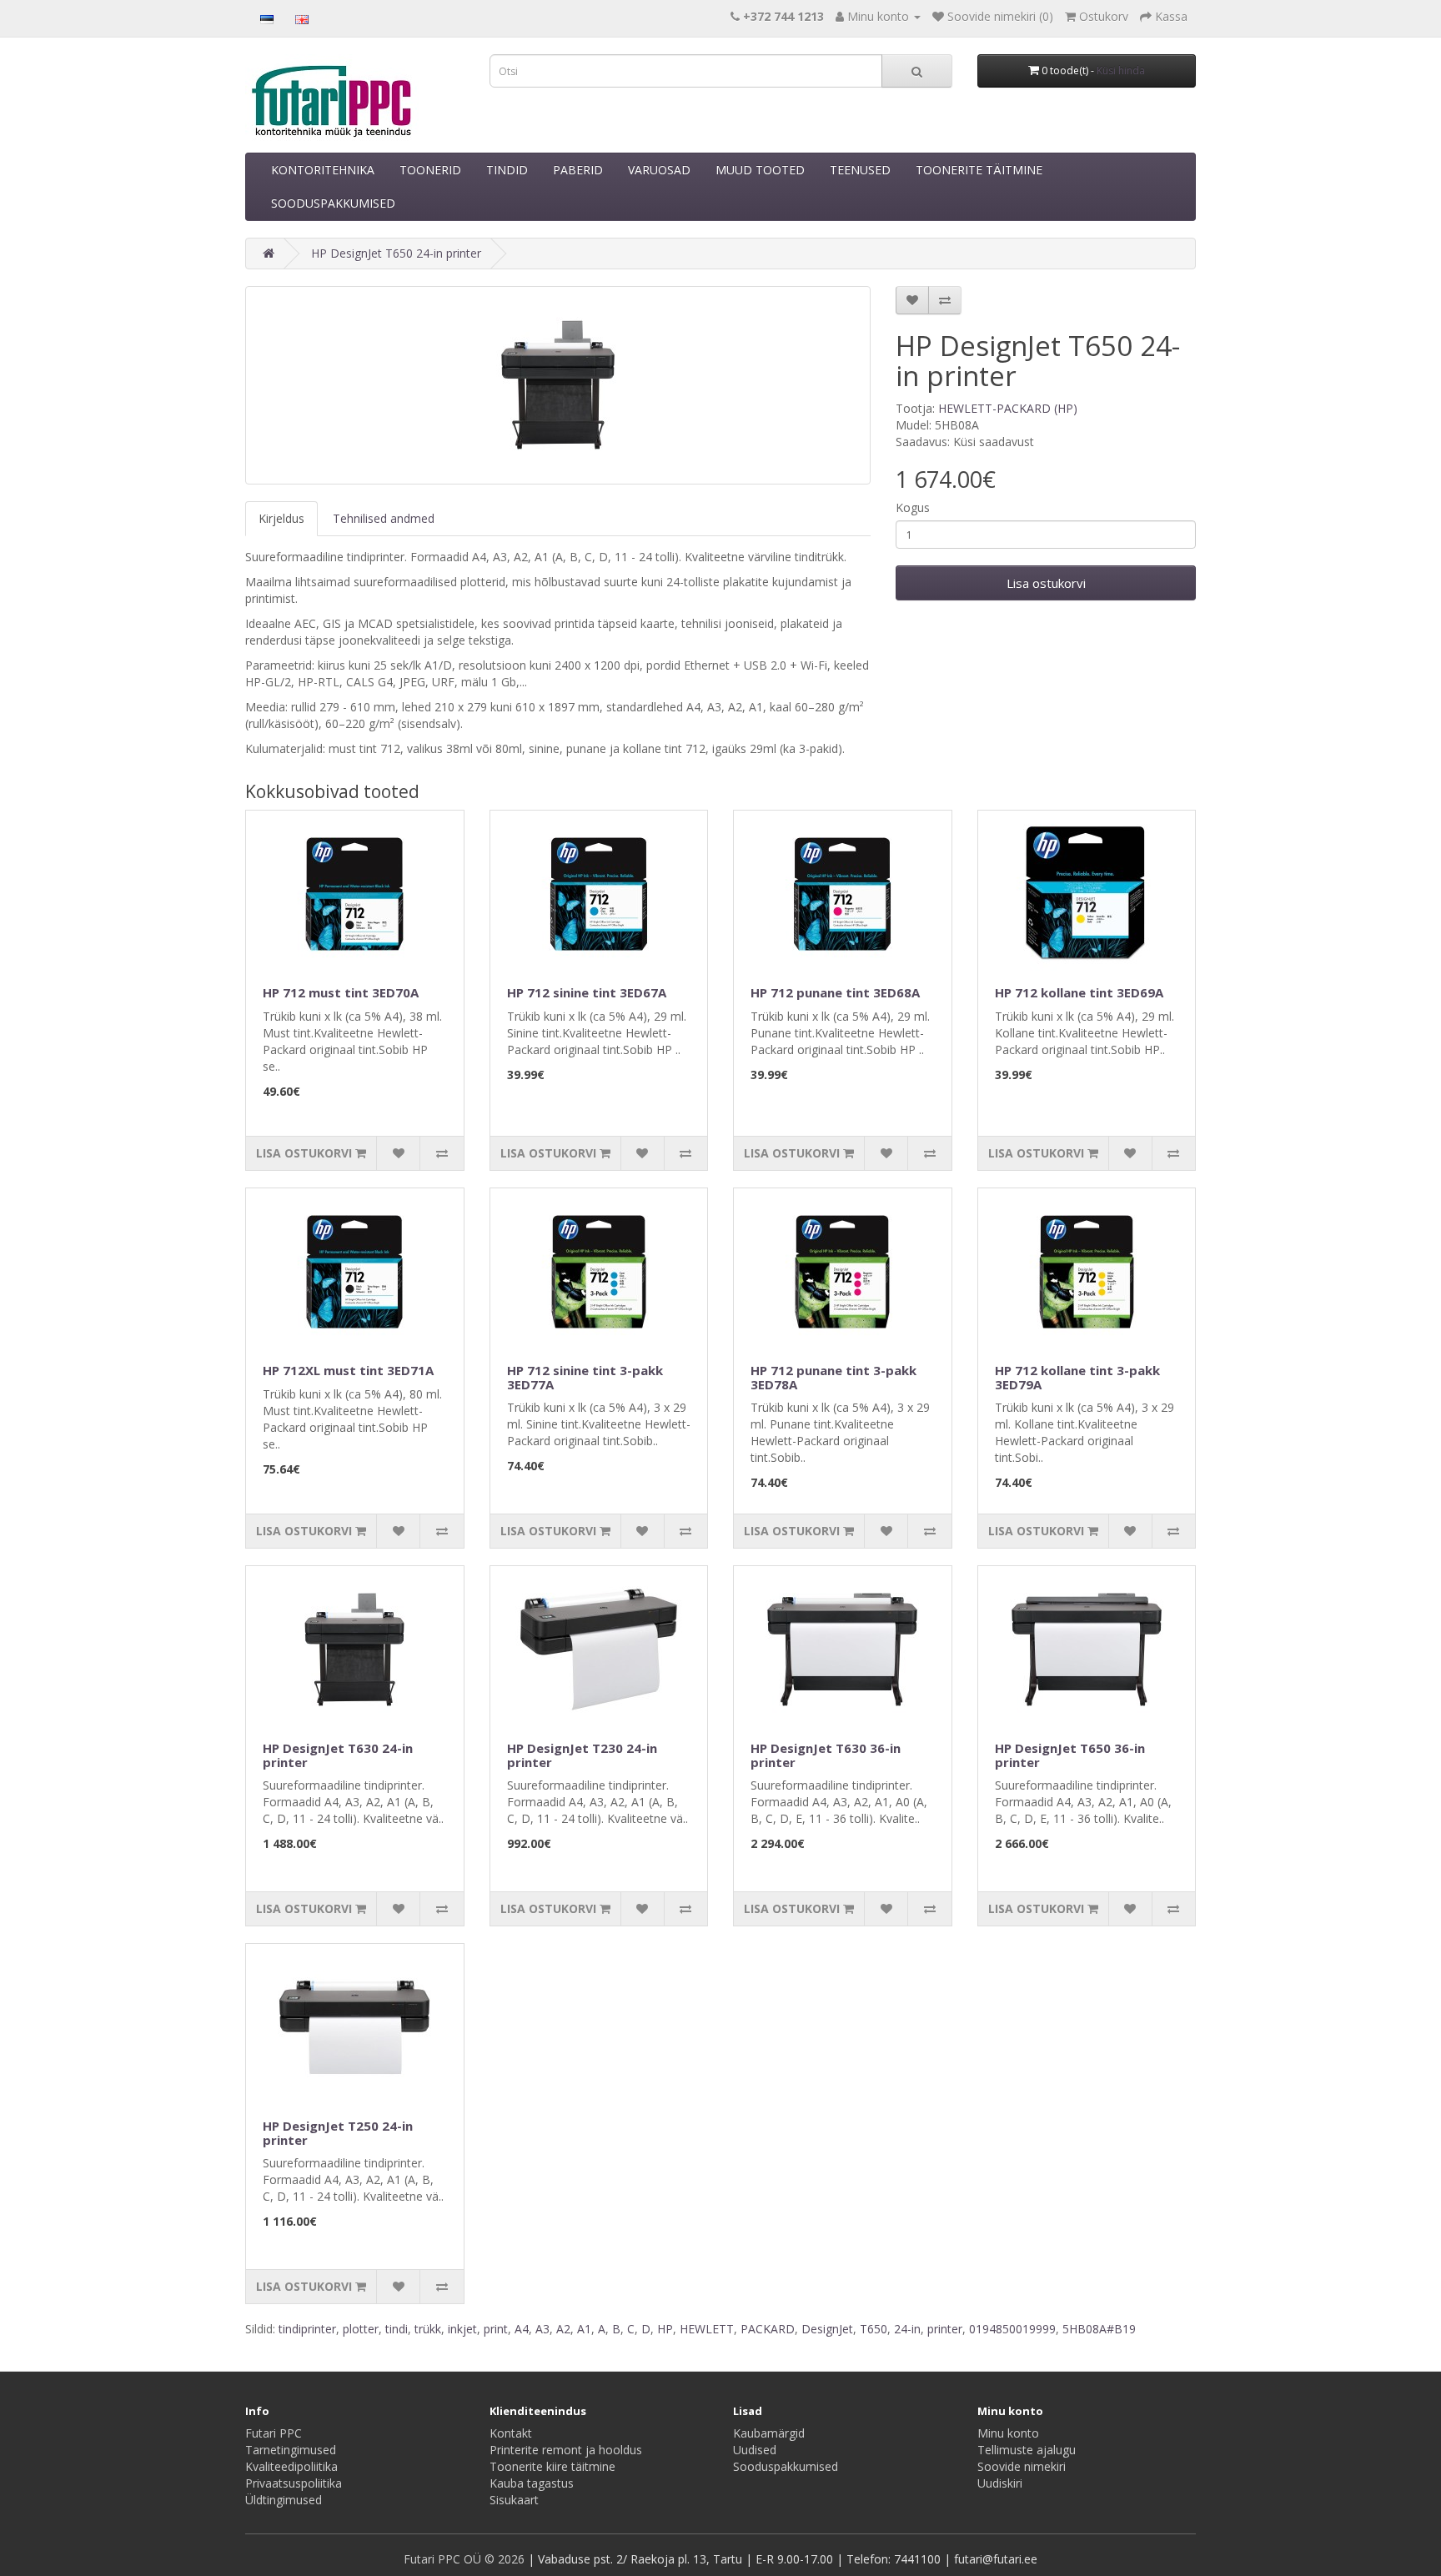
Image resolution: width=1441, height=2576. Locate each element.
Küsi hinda (1121, 70)
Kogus (913, 507)
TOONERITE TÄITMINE (979, 170)
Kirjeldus (281, 518)
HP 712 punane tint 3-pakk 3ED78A (833, 1377)
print (496, 2329)
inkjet (462, 2329)
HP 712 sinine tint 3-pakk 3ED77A (585, 1377)
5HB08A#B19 (1099, 2329)
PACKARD (768, 2329)
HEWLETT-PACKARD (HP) (1008, 408)
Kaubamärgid (769, 2433)
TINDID (507, 170)
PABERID (578, 170)
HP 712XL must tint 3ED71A (348, 1370)
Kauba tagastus (532, 2483)
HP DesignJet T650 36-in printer (1070, 1755)
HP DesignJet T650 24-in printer (396, 253)
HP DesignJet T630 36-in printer (826, 1755)
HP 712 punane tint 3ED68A (835, 992)
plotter (361, 2329)
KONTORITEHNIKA (323, 170)
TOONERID (430, 170)
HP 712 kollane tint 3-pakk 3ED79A (1077, 1377)
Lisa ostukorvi (1046, 583)
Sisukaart (514, 2500)
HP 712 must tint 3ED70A (341, 992)
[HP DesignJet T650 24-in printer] (558, 385)
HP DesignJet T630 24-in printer (338, 1755)
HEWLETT (707, 2329)
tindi (397, 2329)
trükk (428, 2329)
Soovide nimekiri (1022, 2466)
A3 (542, 2329)
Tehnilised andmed (384, 518)
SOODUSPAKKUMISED (333, 203)
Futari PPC (274, 2433)
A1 (584, 2329)
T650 (874, 2329)
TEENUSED (860, 170)
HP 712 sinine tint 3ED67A (587, 992)
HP (665, 2329)
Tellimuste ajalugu (1027, 2450)
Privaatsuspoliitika (294, 2483)
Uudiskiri (1000, 2483)
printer (945, 2329)
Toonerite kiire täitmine (552, 2466)
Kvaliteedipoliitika (291, 2466)
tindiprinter (307, 2329)
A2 (563, 2329)
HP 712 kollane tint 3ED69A (1079, 992)
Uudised (755, 2450)
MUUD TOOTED (760, 170)
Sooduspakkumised (786, 2466)
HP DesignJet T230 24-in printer (582, 1755)
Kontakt (511, 2433)
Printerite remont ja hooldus (566, 2450)
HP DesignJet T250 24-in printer (338, 2133)
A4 (522, 2329)
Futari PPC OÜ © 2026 (466, 2559)
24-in (907, 2329)
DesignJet (827, 2329)
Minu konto (1008, 2433)
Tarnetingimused (291, 2450)
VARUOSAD (659, 170)
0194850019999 (1012, 2329)
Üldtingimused (284, 2500)
